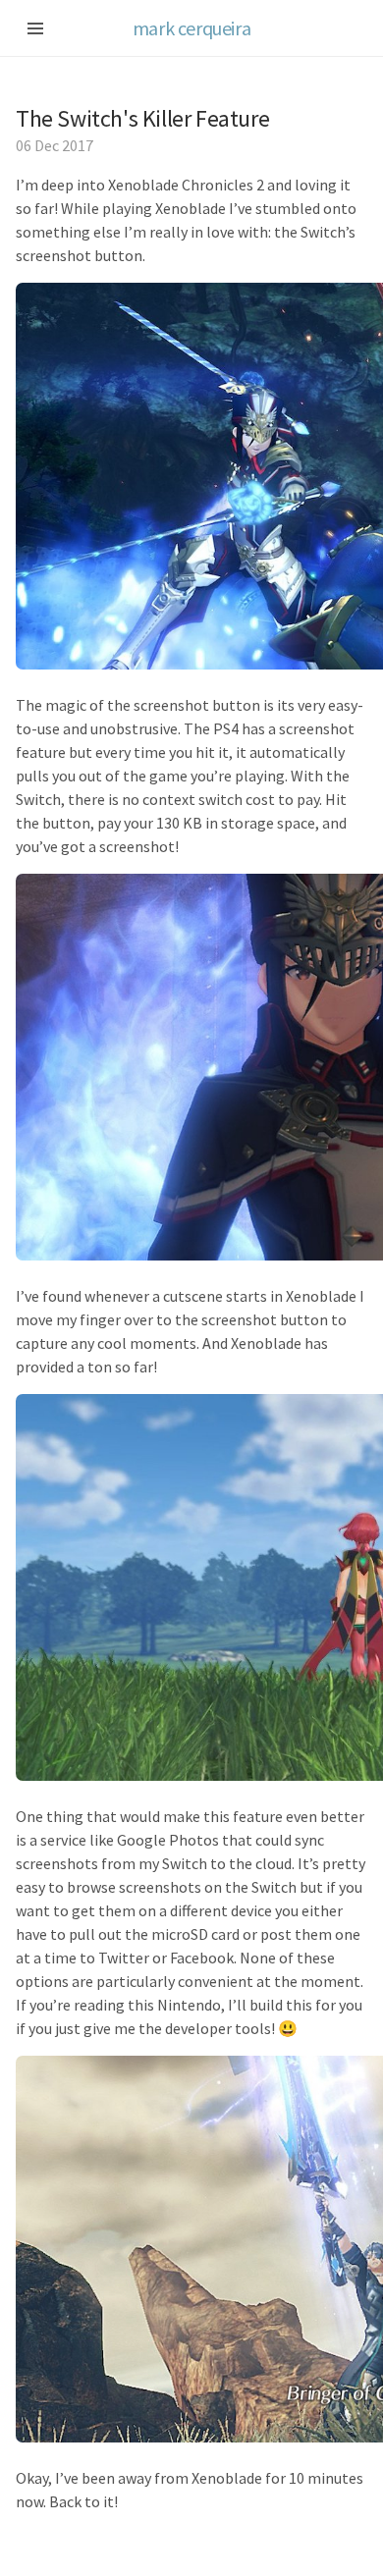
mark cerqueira (191, 28)
